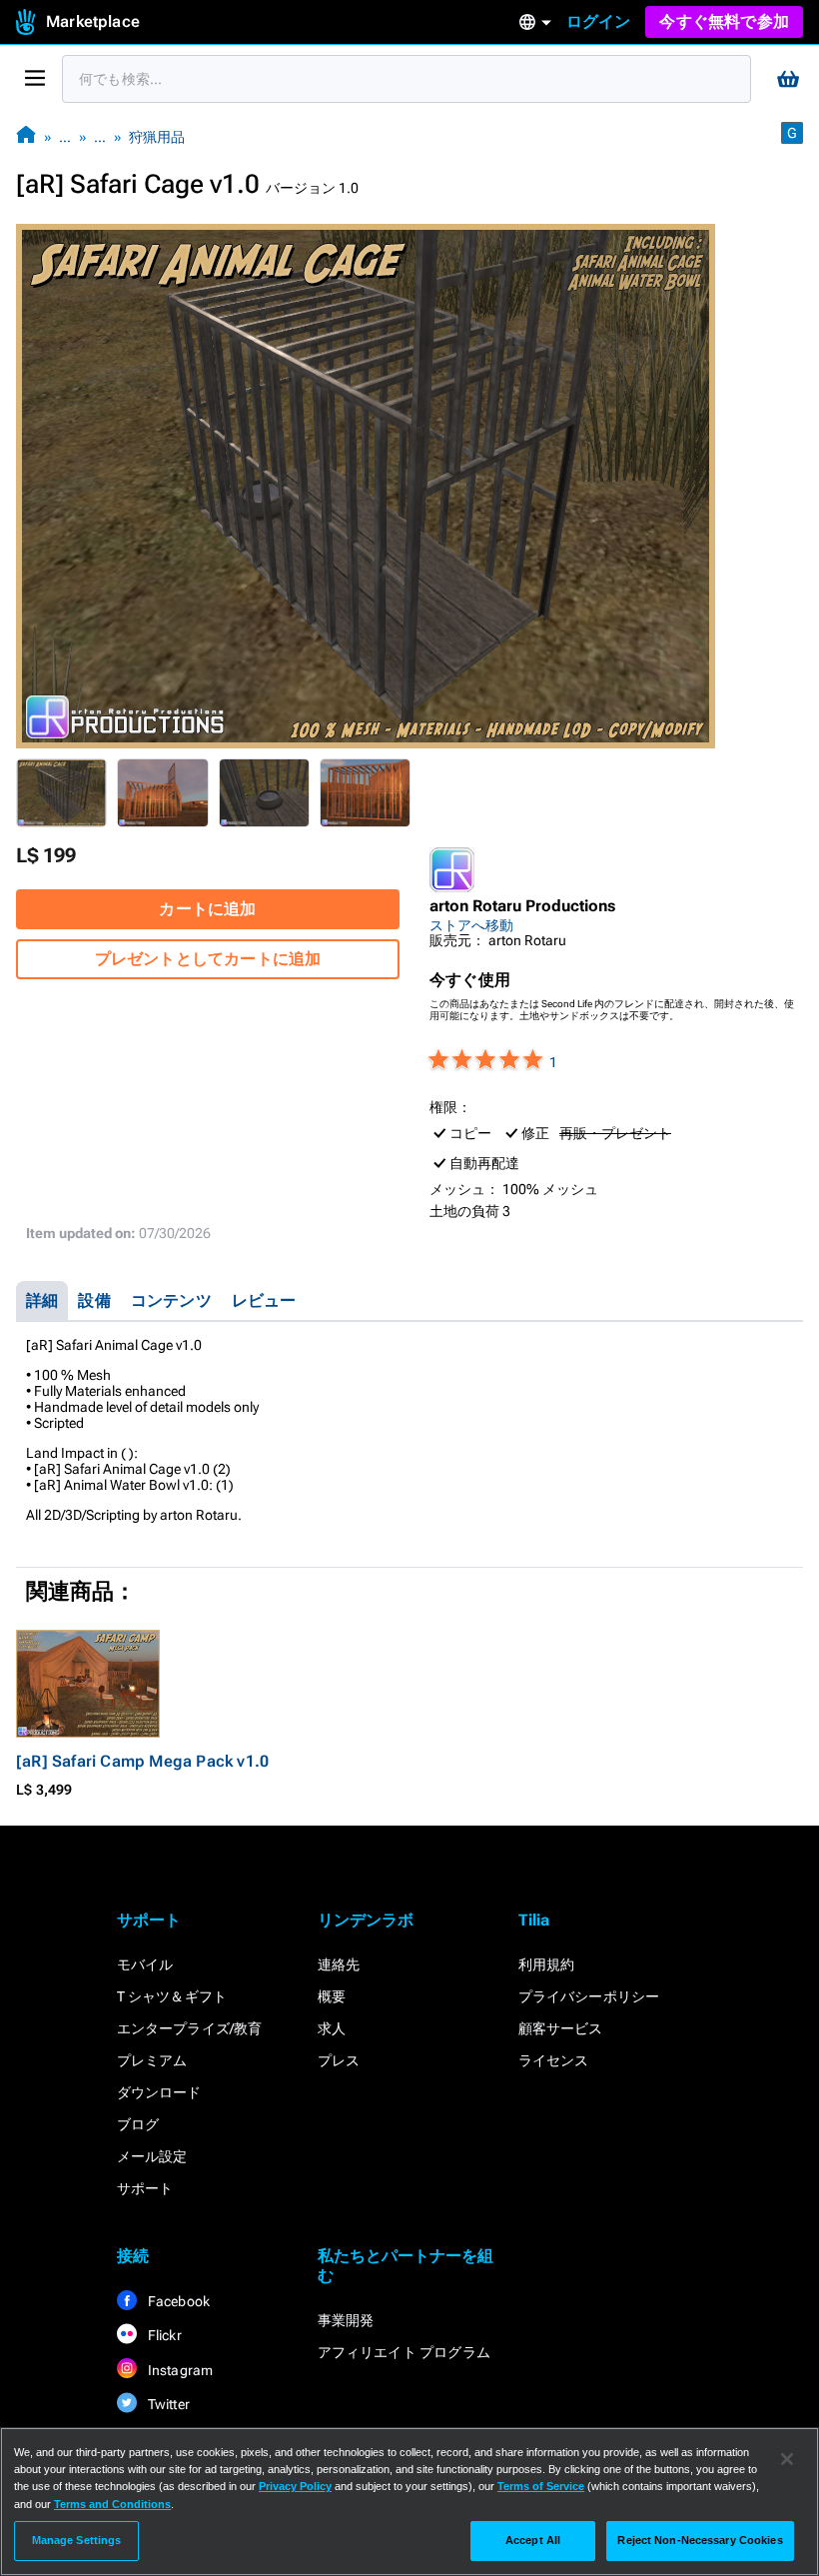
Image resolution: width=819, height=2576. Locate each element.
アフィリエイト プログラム (405, 2352)
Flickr (163, 2335)
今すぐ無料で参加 (724, 21)
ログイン (599, 21)
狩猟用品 (157, 137)
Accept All (533, 2540)
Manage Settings (77, 2540)
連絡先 (339, 1964)
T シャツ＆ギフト (172, 1996)
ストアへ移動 (471, 925)
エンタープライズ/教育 (190, 2028)
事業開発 (346, 2320)
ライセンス (554, 2060)
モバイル (145, 1964)
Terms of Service (541, 2486)
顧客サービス (561, 2028)
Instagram (179, 2370)
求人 (332, 2028)
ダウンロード (159, 2092)
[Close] (787, 2459)
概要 (332, 1996)
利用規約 (547, 1964)
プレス (339, 2060)
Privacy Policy (295, 2486)
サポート (145, 2188)
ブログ (138, 2124)
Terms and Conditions (112, 2504)
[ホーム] (26, 136)
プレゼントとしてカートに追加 (208, 959)
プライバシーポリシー (589, 1996)
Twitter (168, 2404)
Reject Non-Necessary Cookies (700, 2540)
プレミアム (152, 2060)
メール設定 (152, 2156)
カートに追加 (207, 909)
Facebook (178, 2301)
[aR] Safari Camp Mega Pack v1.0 (142, 1761)
